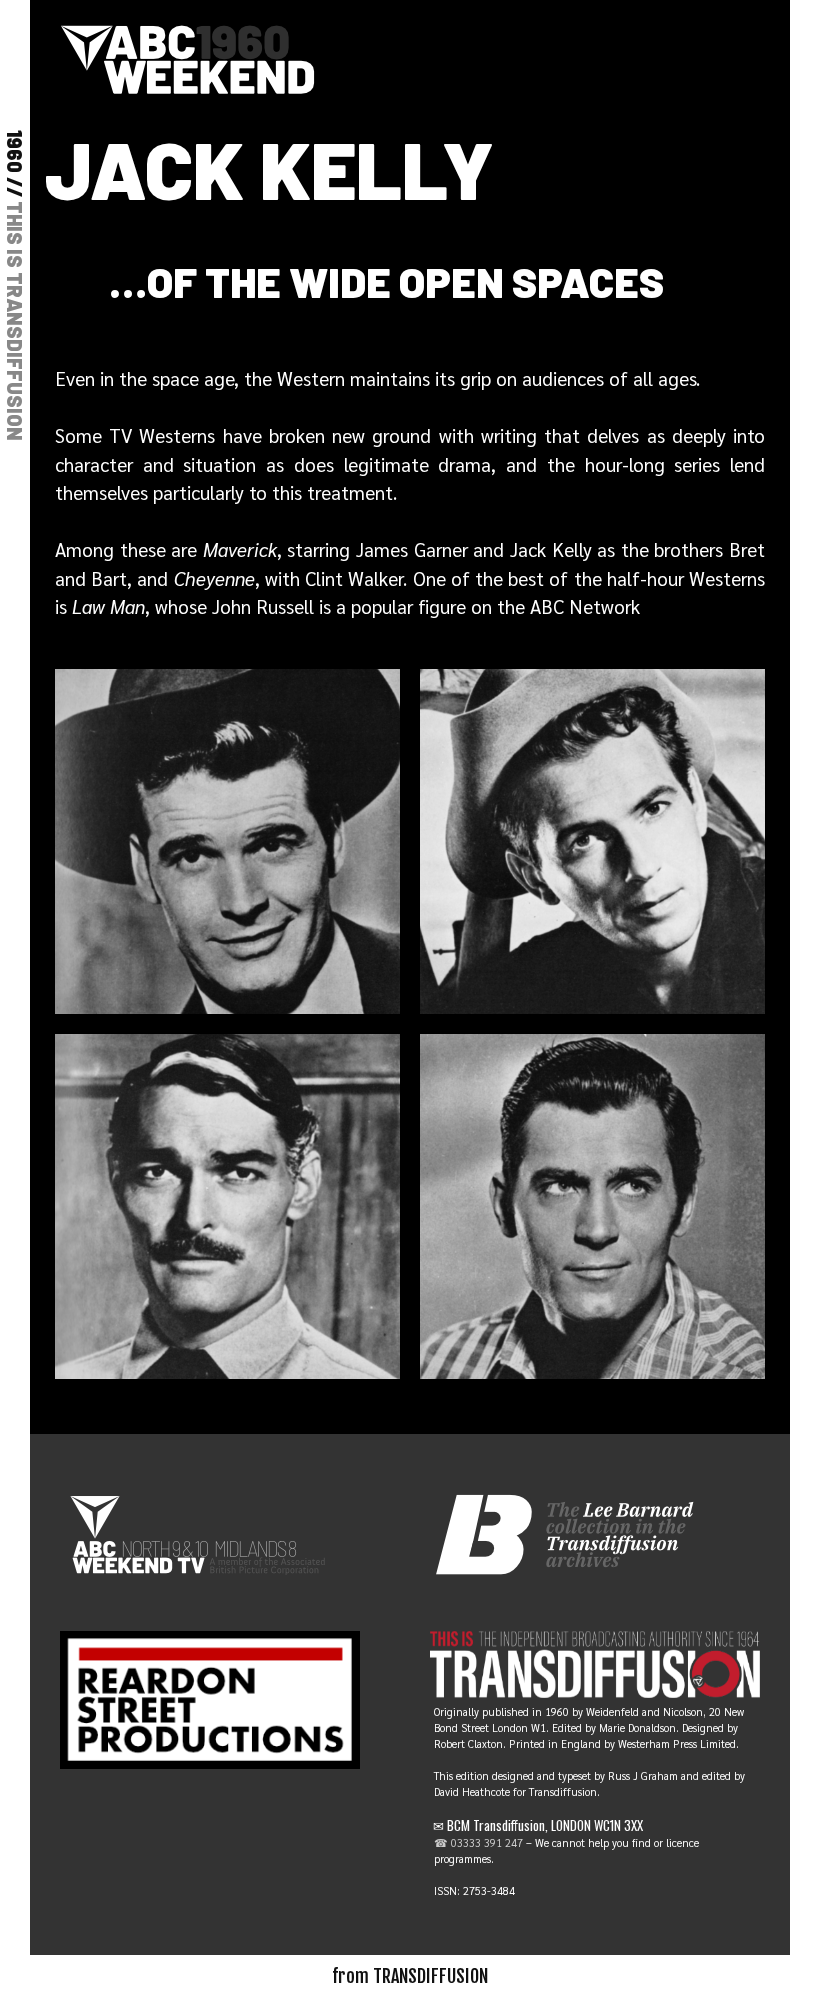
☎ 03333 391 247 (478, 1842)
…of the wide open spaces (387, 281)
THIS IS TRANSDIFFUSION (15, 321)
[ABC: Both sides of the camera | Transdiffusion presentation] (187, 56)
